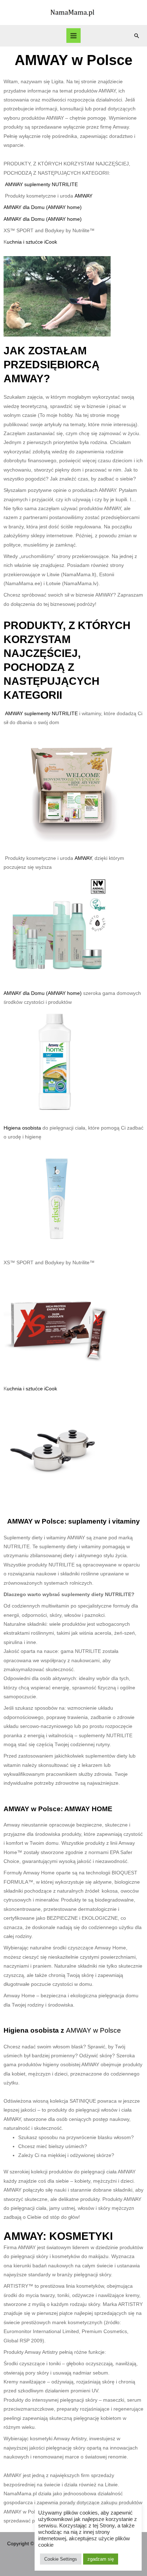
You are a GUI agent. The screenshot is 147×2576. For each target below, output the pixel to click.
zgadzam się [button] (101, 2559)
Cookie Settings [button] (61, 2559)
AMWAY (83, 196)
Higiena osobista (23, 1128)
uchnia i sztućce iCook (32, 242)
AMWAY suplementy (28, 185)
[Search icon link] (137, 36)
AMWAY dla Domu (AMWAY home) (43, 207)
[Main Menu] (74, 36)
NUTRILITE (65, 185)
